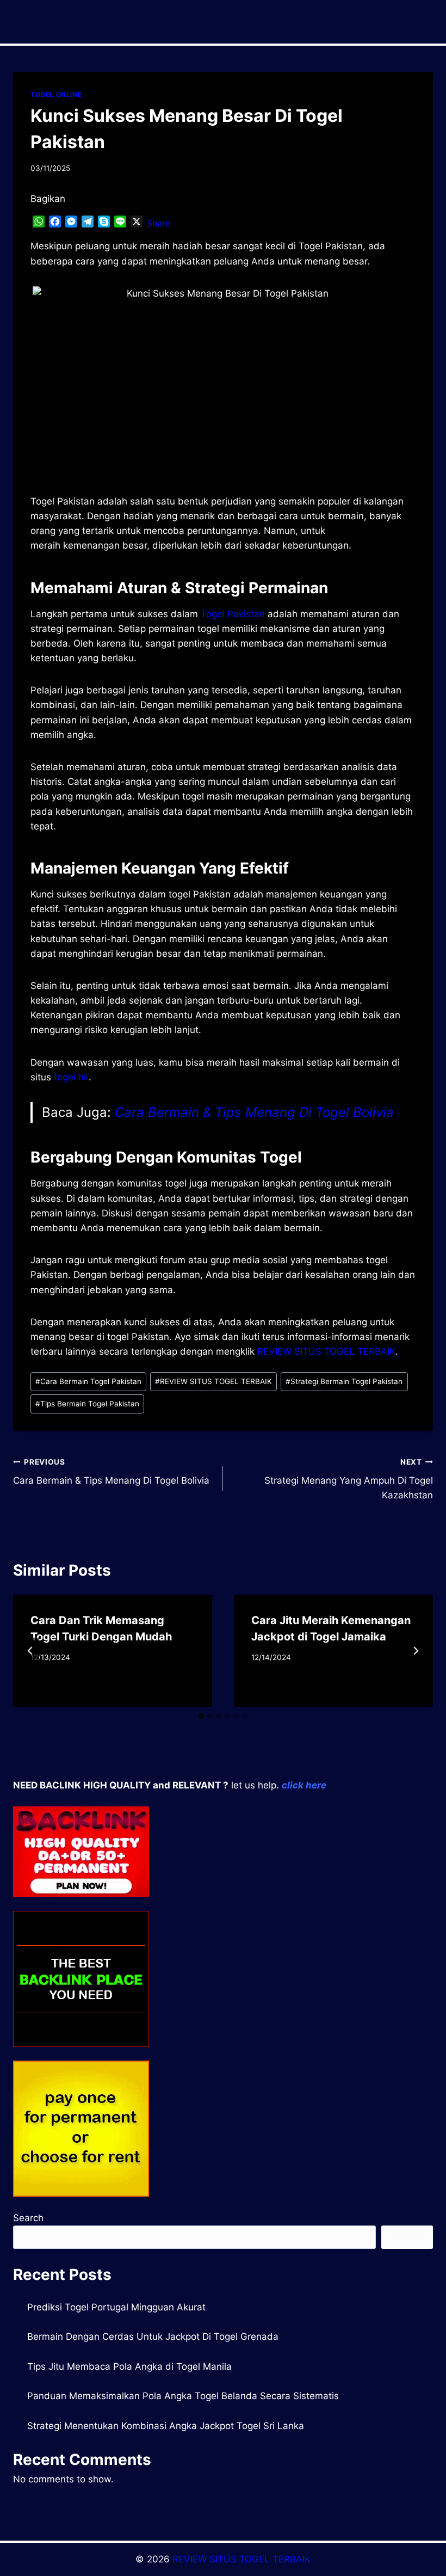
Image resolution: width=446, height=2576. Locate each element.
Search (28, 2218)
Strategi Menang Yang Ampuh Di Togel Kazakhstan (349, 1479)
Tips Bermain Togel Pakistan (87, 1404)
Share (159, 223)
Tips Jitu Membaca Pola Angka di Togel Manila (129, 2366)
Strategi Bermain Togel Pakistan (344, 1381)
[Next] (416, 1651)
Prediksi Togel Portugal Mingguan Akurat (116, 2307)
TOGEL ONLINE (56, 94)
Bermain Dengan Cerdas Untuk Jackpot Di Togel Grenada (153, 2337)
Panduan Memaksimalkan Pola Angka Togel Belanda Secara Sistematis (183, 2396)
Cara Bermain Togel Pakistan (88, 1381)
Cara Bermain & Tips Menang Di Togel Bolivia (254, 1112)
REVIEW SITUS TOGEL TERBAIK (326, 1351)
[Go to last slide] (30, 1651)
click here (304, 1785)
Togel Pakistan (233, 614)
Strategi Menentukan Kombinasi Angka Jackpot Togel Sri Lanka (166, 2426)
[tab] (201, 1716)
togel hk (71, 1077)
